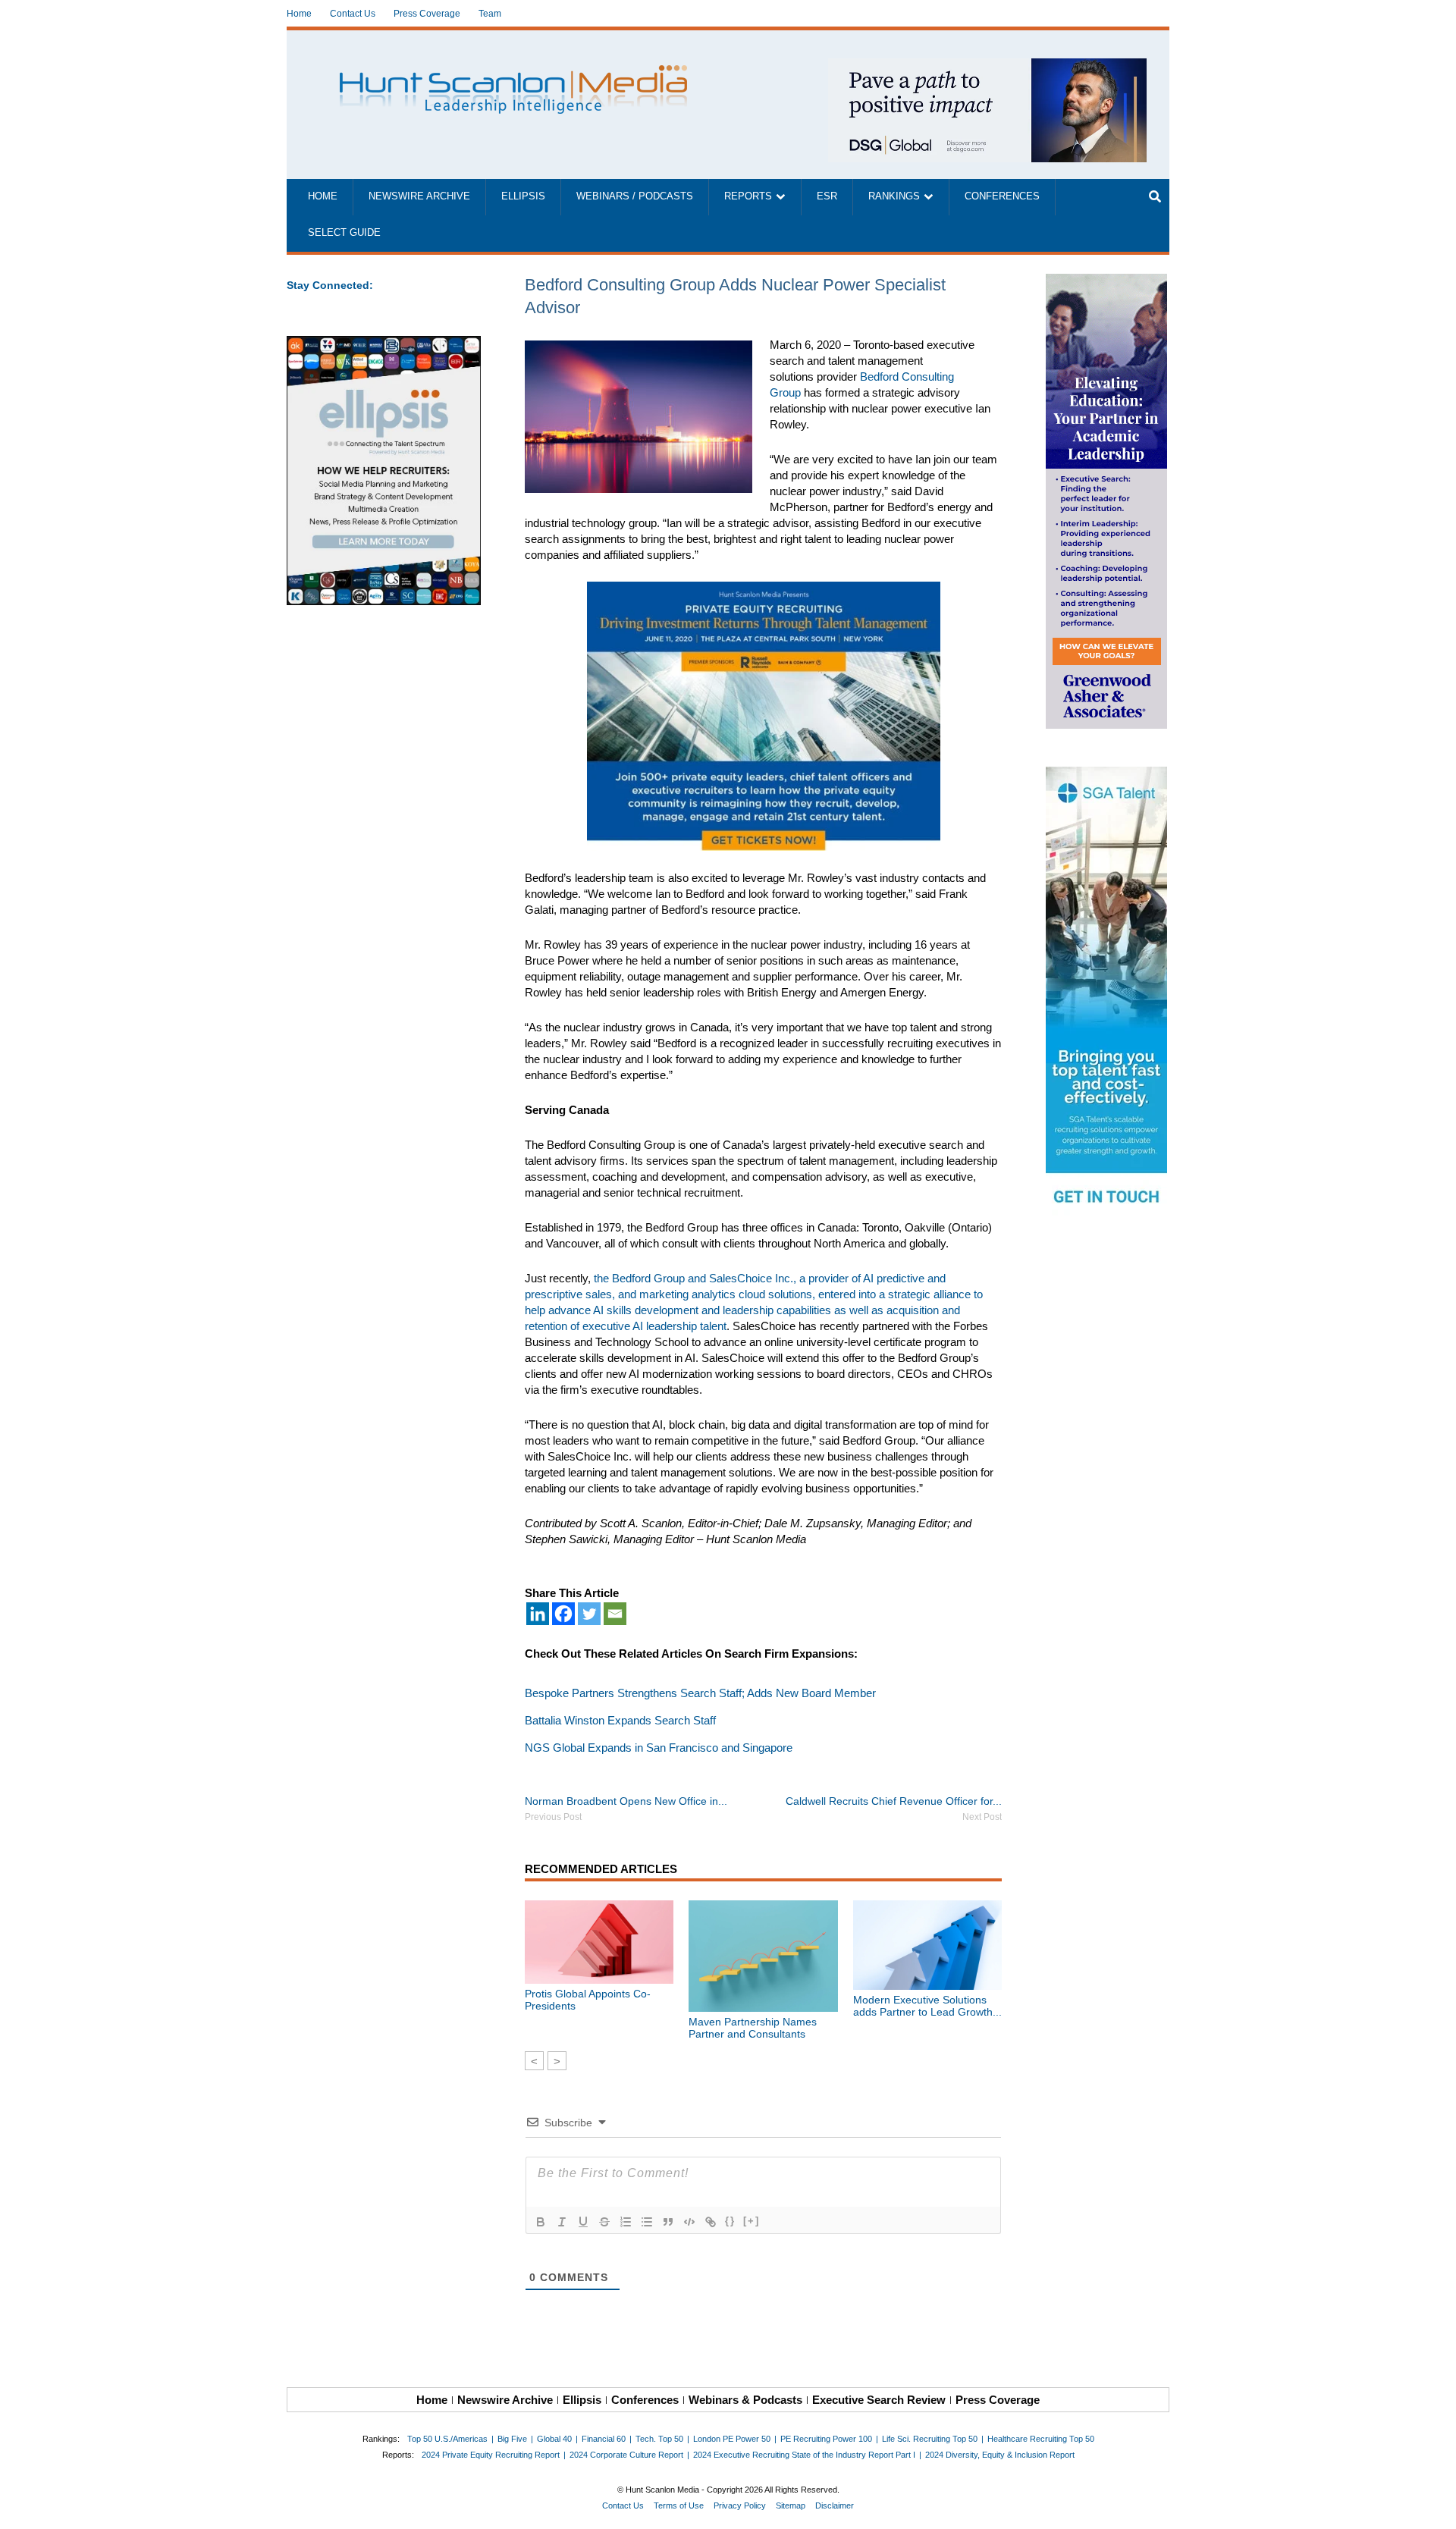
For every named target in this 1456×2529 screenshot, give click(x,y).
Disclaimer (835, 2505)
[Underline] (583, 2222)
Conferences (1002, 196)
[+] (752, 2221)
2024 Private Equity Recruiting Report (491, 2455)
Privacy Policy (740, 2505)
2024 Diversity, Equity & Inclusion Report (1000, 2455)
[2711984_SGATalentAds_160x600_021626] (1108, 994)
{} (730, 2221)
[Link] (711, 2222)
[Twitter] (589, 1614)
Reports (748, 196)
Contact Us (353, 14)
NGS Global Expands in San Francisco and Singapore (659, 1748)
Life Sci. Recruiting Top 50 (930, 2439)
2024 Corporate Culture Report (626, 2455)
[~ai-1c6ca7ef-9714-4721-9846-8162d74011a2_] (987, 66)
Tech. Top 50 (659, 2439)
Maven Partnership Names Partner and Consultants (753, 2028)
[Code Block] (689, 2222)
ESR (827, 196)
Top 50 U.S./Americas (447, 2439)
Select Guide (344, 233)
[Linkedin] (538, 1614)
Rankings (894, 196)
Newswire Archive (419, 196)
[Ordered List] (626, 2222)
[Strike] (604, 2222)
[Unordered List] (647, 2222)
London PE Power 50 (732, 2439)
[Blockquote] (668, 2222)
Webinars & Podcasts (745, 2400)
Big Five (512, 2439)
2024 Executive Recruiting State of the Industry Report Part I (804, 2455)
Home (299, 14)
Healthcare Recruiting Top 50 (1041, 2439)
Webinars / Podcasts (635, 196)
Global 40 (554, 2439)
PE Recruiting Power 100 (826, 2439)
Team (490, 14)
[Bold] (541, 2222)
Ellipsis (523, 196)
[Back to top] (1434, 2507)
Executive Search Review (879, 2400)
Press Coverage (427, 14)
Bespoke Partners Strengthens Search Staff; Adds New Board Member (700, 1693)
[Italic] (562, 2222)
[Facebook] (563, 1614)
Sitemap (791, 2505)
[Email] (615, 1614)
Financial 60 (604, 2439)
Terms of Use (679, 2505)
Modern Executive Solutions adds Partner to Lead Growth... (927, 2006)
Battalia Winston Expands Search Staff (620, 1720)
